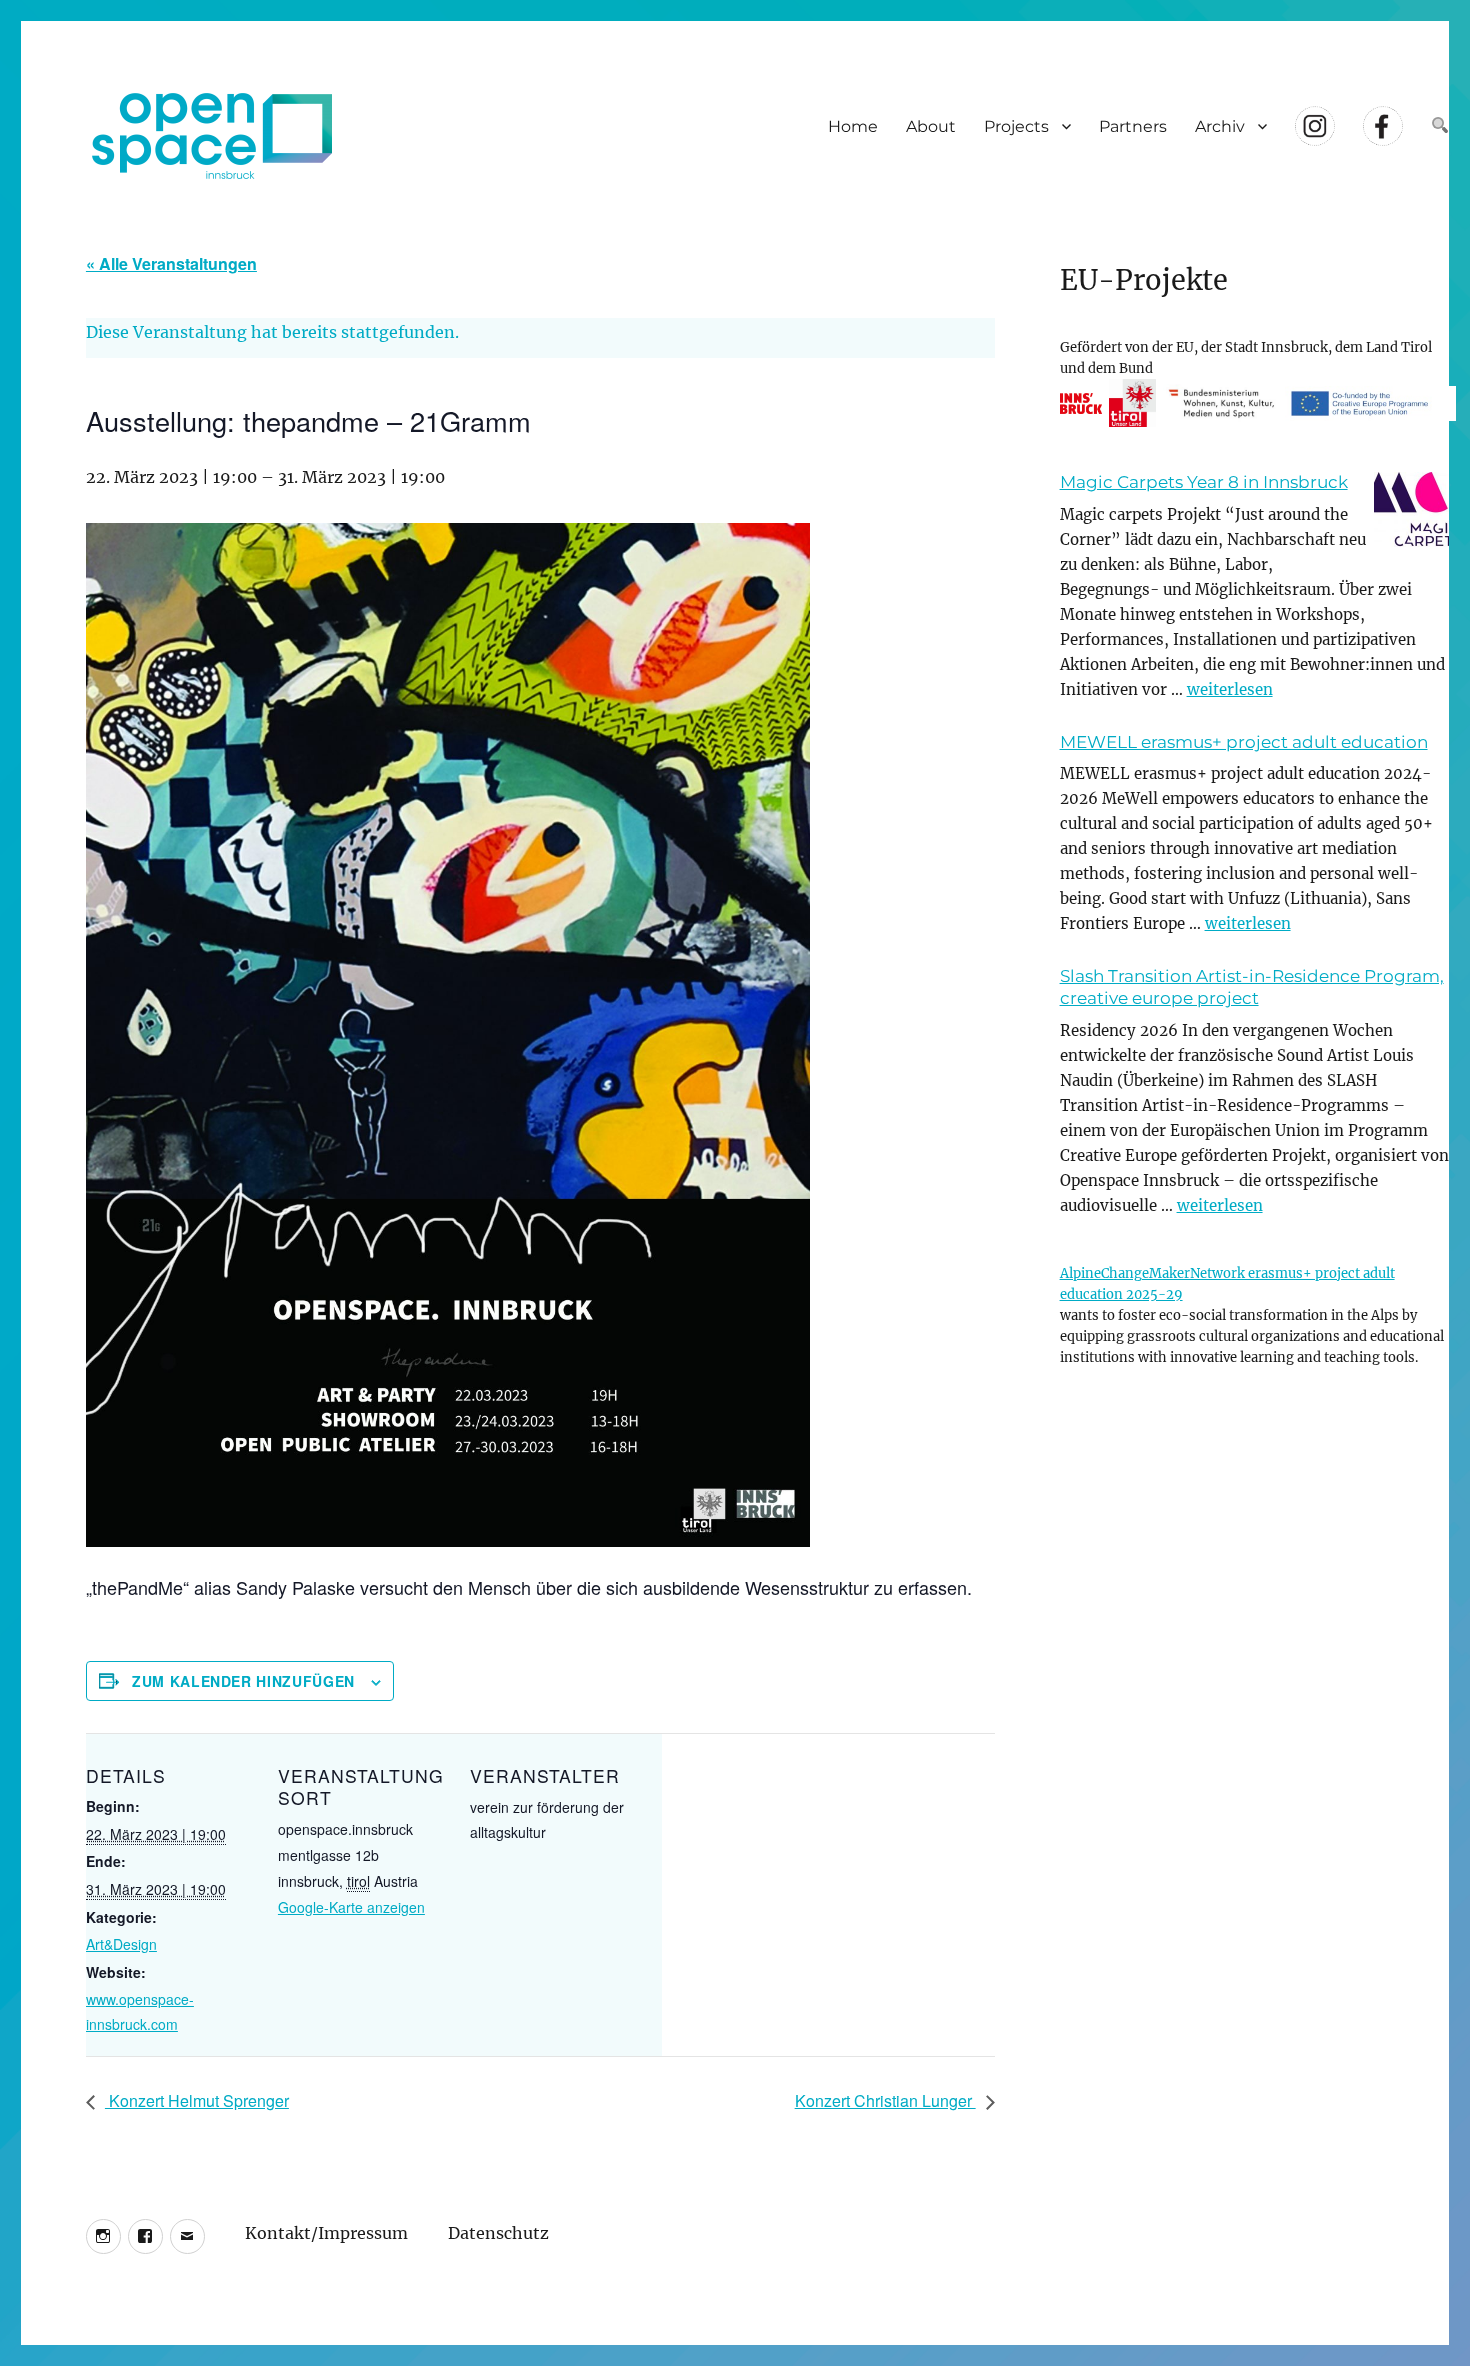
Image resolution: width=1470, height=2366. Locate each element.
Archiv (1220, 126)
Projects (1016, 126)
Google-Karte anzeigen (351, 1907)
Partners (1133, 126)
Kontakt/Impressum (326, 2232)
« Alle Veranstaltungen (171, 263)
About (931, 126)
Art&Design (121, 1944)
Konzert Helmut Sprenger (197, 2100)
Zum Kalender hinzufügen (243, 1681)
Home (853, 126)
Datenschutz (498, 2232)
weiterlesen (1230, 689)
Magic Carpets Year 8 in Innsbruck (1204, 482)
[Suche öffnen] (1440, 126)
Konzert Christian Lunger (885, 2100)
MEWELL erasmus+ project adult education (1244, 742)
